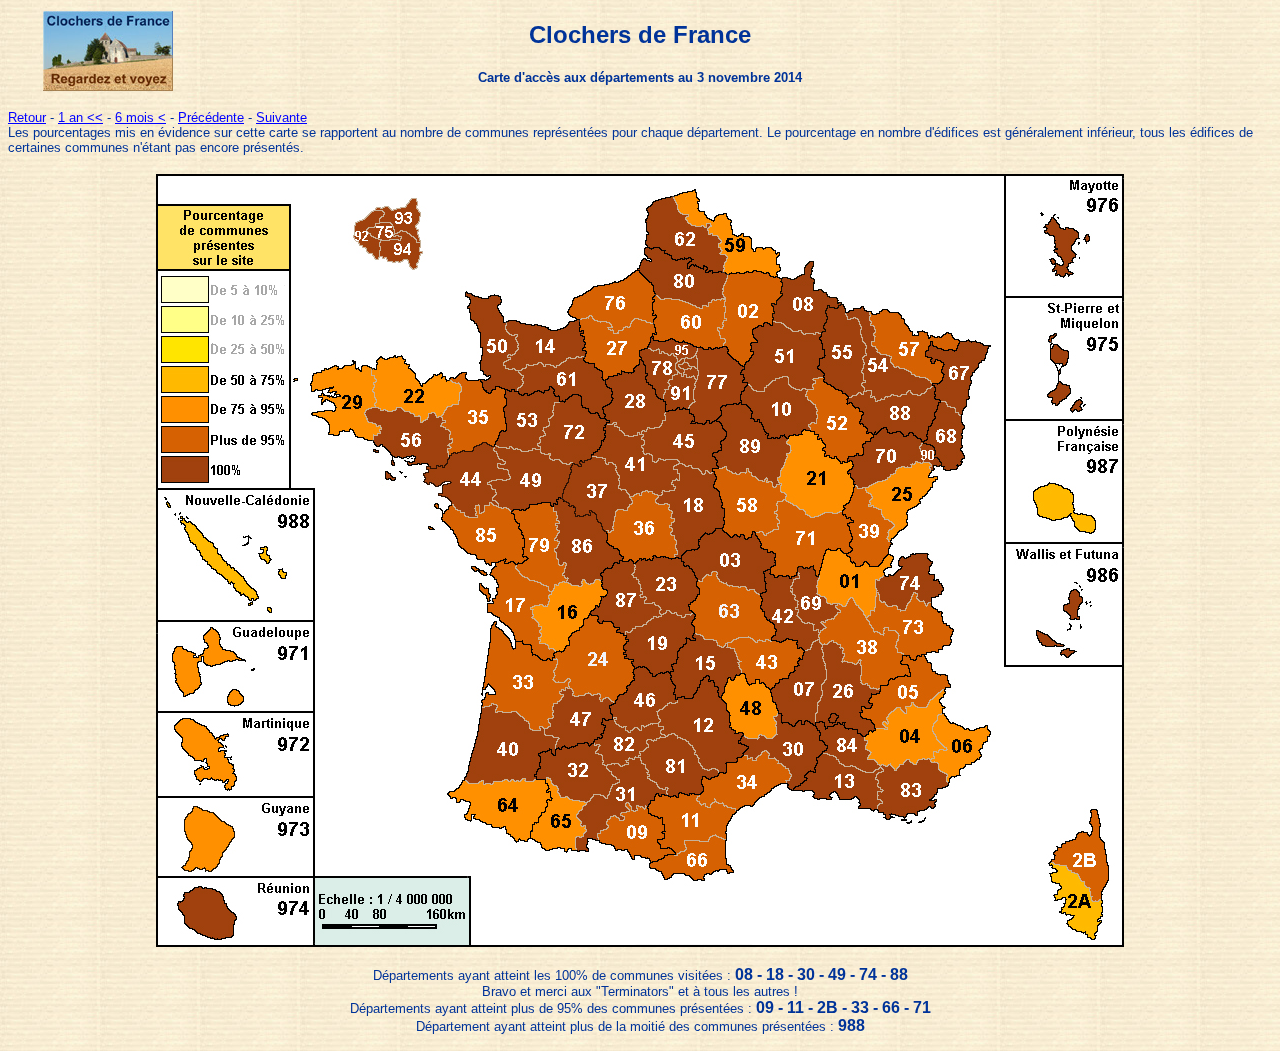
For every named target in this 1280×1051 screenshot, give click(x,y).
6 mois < (140, 117)
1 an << (80, 117)
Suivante (281, 117)
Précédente (211, 117)
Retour (27, 117)
